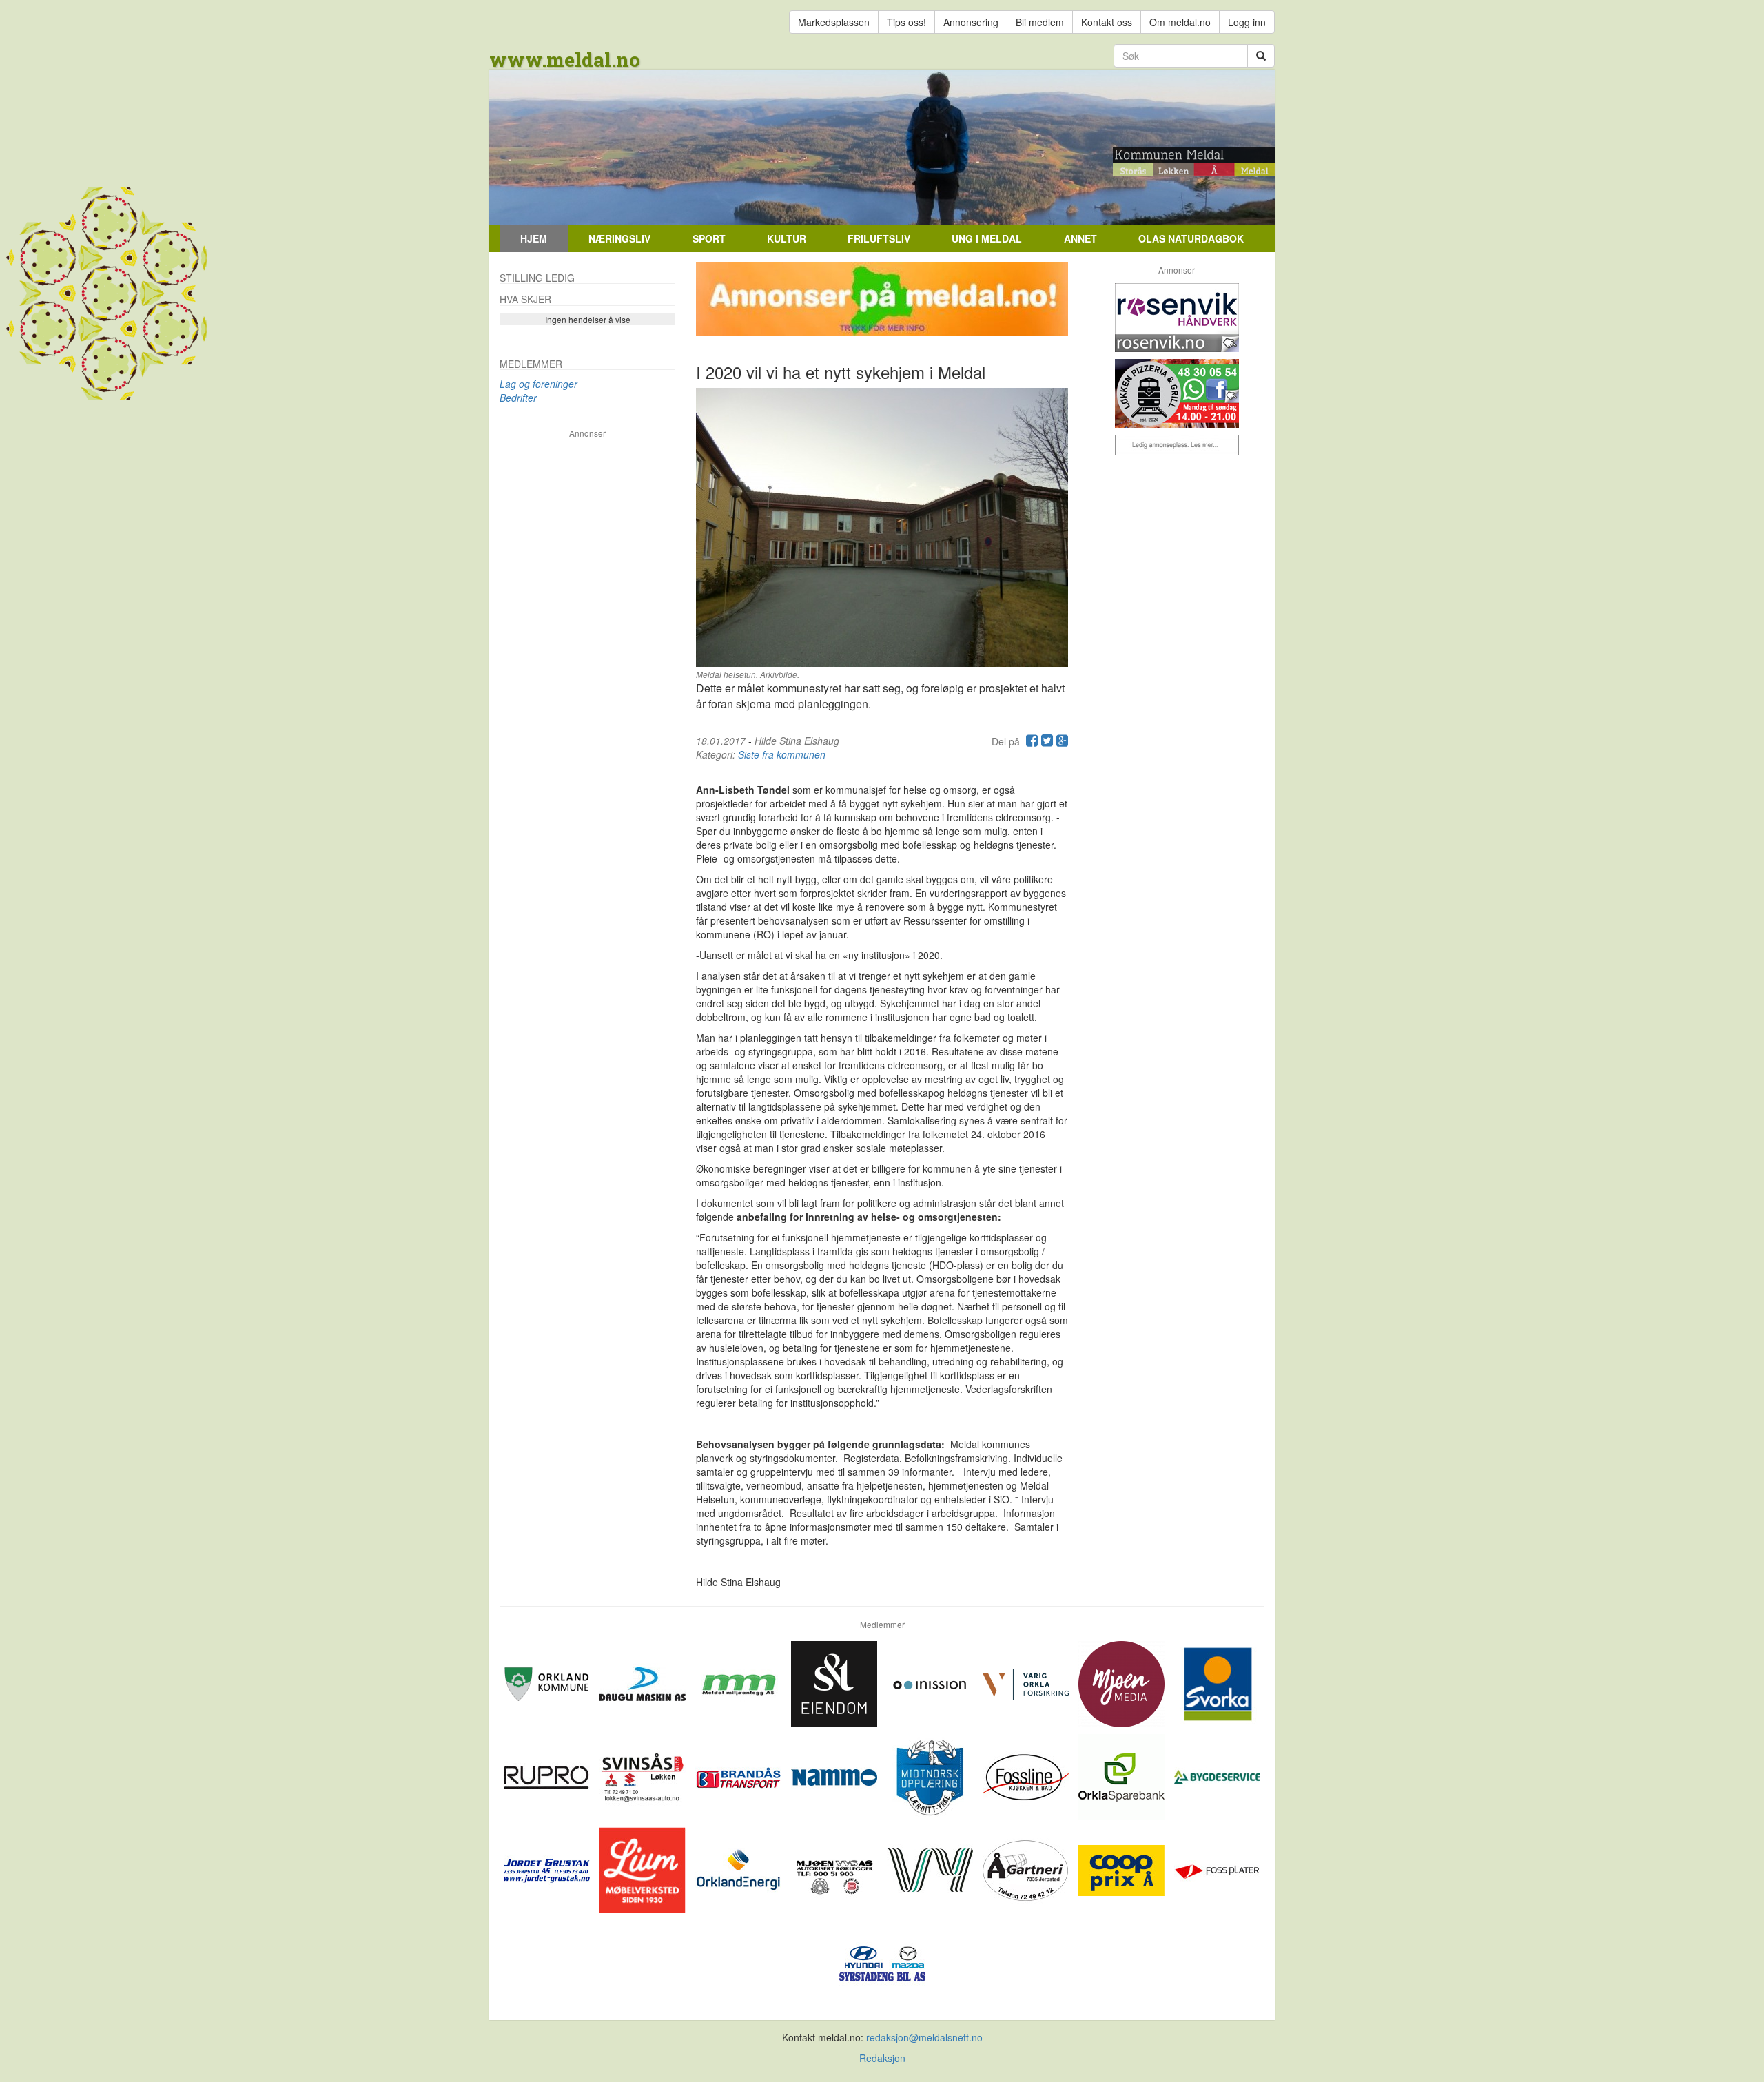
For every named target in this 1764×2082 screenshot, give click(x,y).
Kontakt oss (1107, 22)
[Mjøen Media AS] (1123, 1682)
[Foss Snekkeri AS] (1027, 1775)
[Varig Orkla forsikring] (1027, 1682)
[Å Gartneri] (1027, 1868)
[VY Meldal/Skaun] (931, 1868)
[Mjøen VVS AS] (835, 1868)
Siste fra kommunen (782, 754)
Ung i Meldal (987, 238)
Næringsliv (619, 238)
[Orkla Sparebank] (1123, 1775)
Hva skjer (525, 299)
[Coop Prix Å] (1123, 1868)
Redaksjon (882, 2058)
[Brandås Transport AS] (740, 1775)
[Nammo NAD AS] (835, 1775)
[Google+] (1060, 741)
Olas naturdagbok (1191, 238)
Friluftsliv (879, 238)
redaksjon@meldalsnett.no (924, 2037)
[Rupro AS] (548, 1775)
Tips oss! (906, 22)
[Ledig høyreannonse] (1177, 445)
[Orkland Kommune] (548, 1682)
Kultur (787, 238)
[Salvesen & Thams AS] (835, 1682)
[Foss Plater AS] (1217, 1868)
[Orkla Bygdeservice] (1217, 1775)
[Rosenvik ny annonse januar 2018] (1177, 318)
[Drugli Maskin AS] (644, 1682)
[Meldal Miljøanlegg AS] (740, 1682)
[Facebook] (1030, 741)
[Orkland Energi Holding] (740, 1868)
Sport (709, 238)
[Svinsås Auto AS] (644, 1775)
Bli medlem (1040, 22)
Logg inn (1247, 22)
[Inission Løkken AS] (931, 1682)
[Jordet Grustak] (548, 1868)
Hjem (534, 238)
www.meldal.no (565, 60)
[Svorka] (1217, 1682)
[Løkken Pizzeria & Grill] (1177, 393)
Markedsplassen (834, 22)
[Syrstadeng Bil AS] (882, 1961)
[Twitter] (1045, 741)
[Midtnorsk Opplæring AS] (931, 1775)
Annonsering (971, 22)
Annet (1080, 238)
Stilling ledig (537, 278)
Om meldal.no (1180, 22)
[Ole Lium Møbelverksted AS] (644, 1868)
